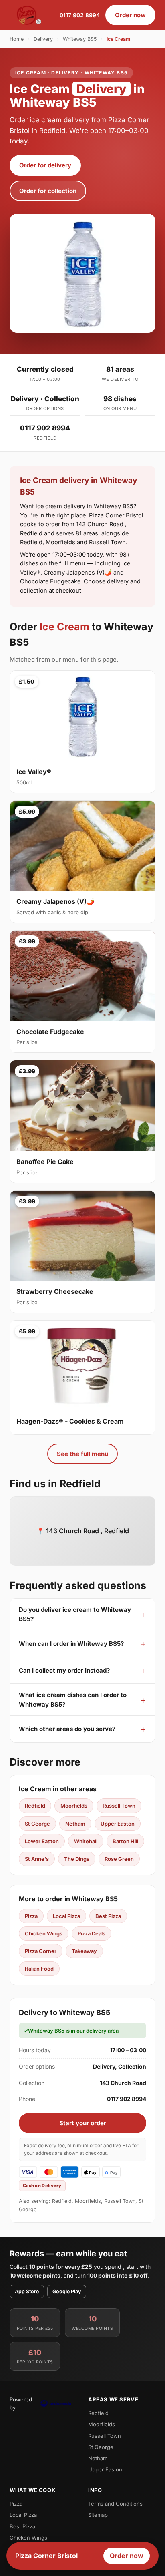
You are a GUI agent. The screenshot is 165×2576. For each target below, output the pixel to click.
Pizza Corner (41, 1951)
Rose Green (119, 1859)
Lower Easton (42, 1841)
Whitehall (86, 1841)
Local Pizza (66, 1916)
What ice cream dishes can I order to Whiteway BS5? (73, 1699)
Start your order (83, 2123)
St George (37, 1824)
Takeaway (84, 1951)
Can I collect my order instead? (64, 1670)
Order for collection (48, 191)
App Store (27, 2291)
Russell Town (119, 1806)
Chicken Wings (44, 1933)
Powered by (21, 2403)
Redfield (35, 1806)
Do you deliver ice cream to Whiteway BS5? (75, 1614)
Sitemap (98, 2515)
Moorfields (74, 1806)
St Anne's (37, 1859)
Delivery (43, 39)
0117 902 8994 (80, 15)
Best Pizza (108, 1916)
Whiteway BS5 (80, 39)
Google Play (67, 2291)
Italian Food (39, 1969)
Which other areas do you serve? (67, 1729)
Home (17, 39)
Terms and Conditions (115, 2504)
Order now (130, 15)
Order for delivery (45, 165)
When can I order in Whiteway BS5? (71, 1644)
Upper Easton (118, 1824)
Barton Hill (125, 1841)
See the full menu (82, 1454)
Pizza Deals (92, 1933)
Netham (75, 1824)
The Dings (77, 1859)
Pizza (31, 1916)
